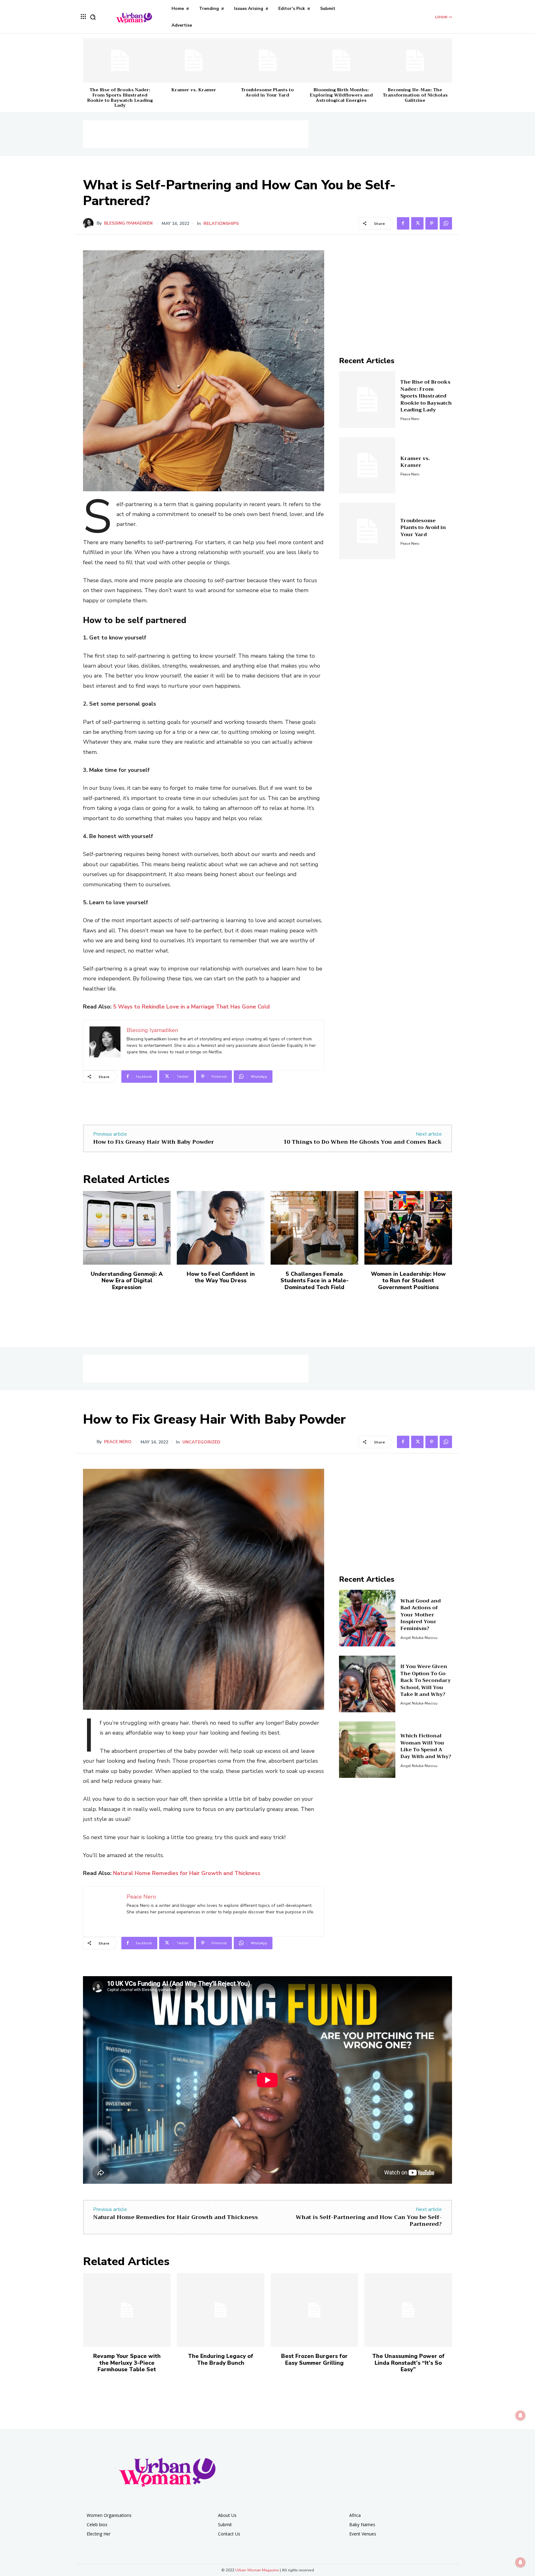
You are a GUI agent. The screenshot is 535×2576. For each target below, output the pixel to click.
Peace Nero (410, 419)
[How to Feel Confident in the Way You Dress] (221, 1228)
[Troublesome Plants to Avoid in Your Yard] (267, 60)
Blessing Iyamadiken (128, 223)
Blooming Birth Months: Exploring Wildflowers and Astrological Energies (341, 95)
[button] (93, 17)
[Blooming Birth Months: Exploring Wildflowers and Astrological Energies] (341, 60)
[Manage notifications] (520, 2562)
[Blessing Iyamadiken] (90, 223)
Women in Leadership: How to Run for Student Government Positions (408, 1281)
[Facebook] (403, 223)
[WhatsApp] (446, 223)
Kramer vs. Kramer (194, 90)
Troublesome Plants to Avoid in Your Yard (267, 92)
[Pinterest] (432, 223)
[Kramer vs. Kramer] (194, 60)
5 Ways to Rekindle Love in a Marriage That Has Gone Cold (191, 1007)
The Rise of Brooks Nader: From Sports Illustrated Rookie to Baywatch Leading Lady (120, 97)
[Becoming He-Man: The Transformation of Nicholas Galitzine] (415, 60)
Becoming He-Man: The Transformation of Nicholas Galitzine (415, 95)
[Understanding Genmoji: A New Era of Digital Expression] (127, 1228)
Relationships (221, 224)
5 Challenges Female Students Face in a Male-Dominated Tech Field (315, 1281)
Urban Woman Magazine (257, 2570)
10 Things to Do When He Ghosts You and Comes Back (363, 1142)
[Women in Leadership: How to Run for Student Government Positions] (408, 1228)
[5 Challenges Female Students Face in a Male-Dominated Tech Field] (314, 1228)
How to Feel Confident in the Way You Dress (221, 1277)
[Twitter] (417, 223)
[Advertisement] (196, 134)
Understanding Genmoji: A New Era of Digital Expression (127, 1281)
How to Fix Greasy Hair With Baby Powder (154, 1142)
